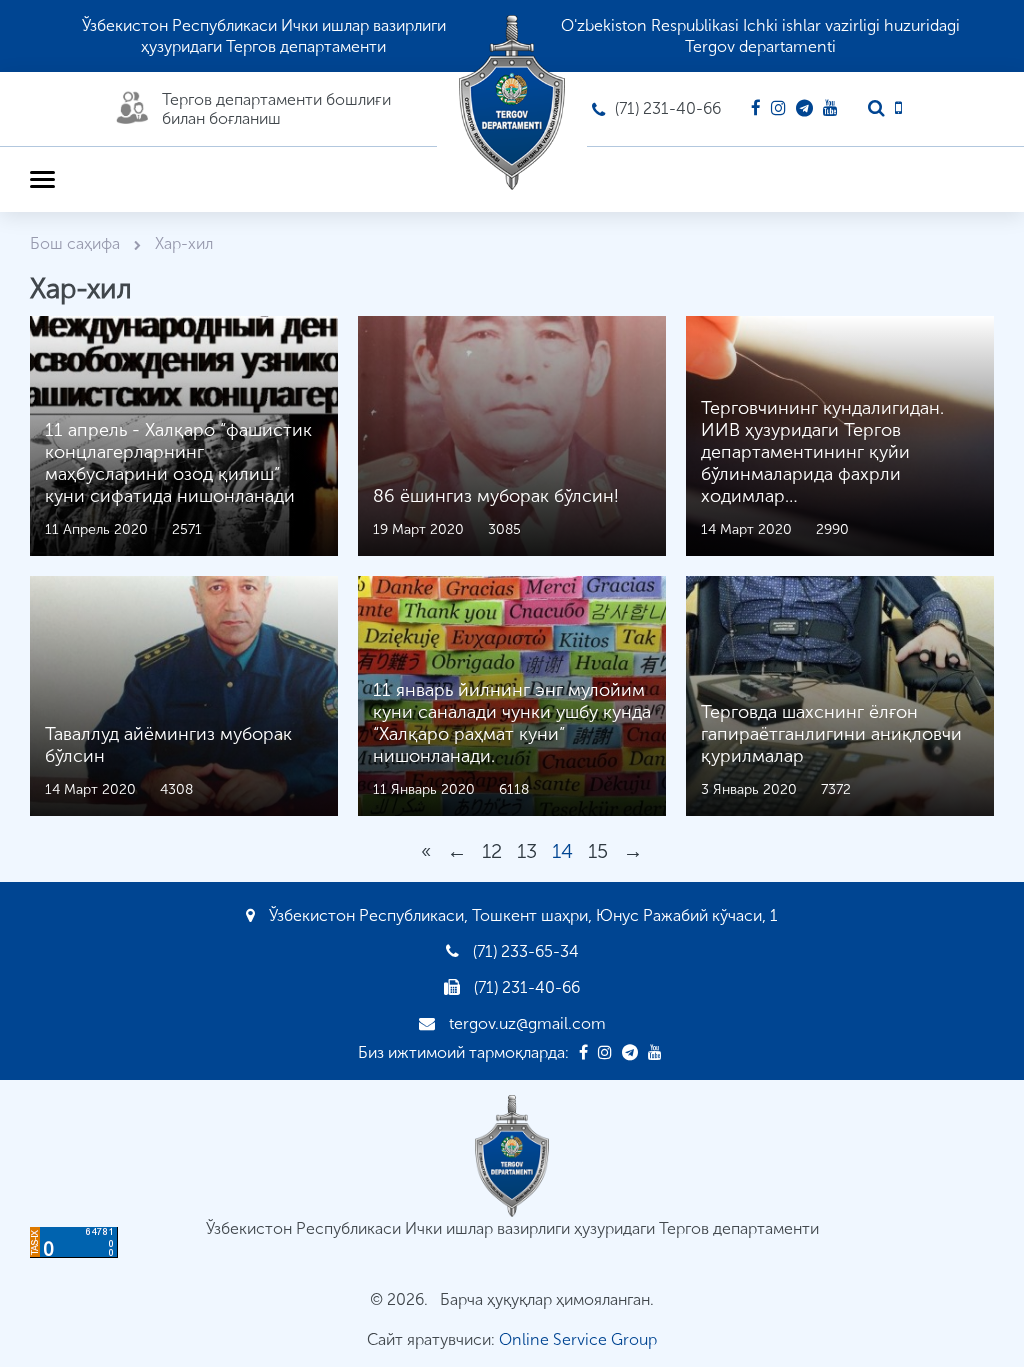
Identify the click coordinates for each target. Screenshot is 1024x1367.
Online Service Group (578, 1339)
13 (527, 851)
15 (598, 851)
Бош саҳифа (77, 243)
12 (492, 851)
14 (562, 851)
